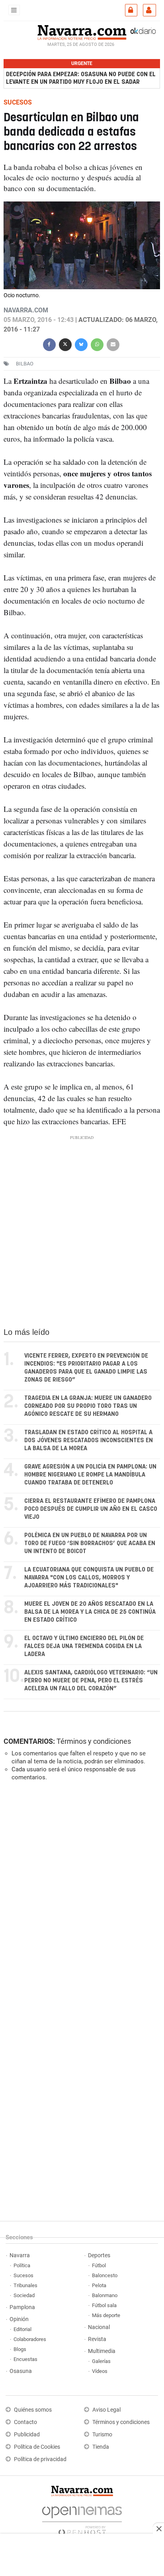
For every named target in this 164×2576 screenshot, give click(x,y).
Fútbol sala (104, 2305)
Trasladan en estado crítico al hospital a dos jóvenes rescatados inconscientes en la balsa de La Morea (89, 1440)
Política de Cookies (37, 2447)
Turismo (102, 2435)
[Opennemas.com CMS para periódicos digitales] (82, 2519)
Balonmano (105, 2295)
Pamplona (22, 2307)
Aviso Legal (106, 2410)
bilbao (25, 364)
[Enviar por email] (113, 344)
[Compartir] (49, 344)
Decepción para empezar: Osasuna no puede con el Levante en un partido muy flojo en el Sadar (81, 78)
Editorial (22, 2329)
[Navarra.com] (82, 32)
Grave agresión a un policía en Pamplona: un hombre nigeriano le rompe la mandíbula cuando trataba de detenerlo (90, 1475)
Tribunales (25, 2285)
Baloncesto (105, 2275)
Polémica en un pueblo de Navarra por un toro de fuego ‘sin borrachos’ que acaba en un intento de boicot (90, 1543)
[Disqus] (80, 1897)
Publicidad (27, 2435)
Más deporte (106, 2315)
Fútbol (99, 2265)
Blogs (20, 2349)
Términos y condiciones (94, 1741)
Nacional (99, 2327)
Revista (97, 2339)
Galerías (101, 2361)
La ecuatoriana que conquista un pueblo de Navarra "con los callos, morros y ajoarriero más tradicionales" (89, 1578)
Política (22, 2265)
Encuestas (25, 2359)
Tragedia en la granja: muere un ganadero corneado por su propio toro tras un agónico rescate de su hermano (88, 1406)
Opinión (19, 2319)
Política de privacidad (40, 2459)
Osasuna (21, 2371)
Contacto (25, 2422)
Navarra (20, 2255)
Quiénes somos (33, 2410)
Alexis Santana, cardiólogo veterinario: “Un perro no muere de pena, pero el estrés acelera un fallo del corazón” (91, 1681)
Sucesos (23, 2275)
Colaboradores (30, 2339)
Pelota (99, 2285)
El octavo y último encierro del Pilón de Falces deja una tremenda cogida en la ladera (84, 1646)
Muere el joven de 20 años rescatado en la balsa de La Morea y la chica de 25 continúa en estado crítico (90, 1612)
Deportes (99, 2255)
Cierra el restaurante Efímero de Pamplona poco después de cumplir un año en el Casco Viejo (91, 1509)
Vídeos (100, 2371)
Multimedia (102, 2351)
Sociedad (24, 2295)
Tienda (101, 2447)
